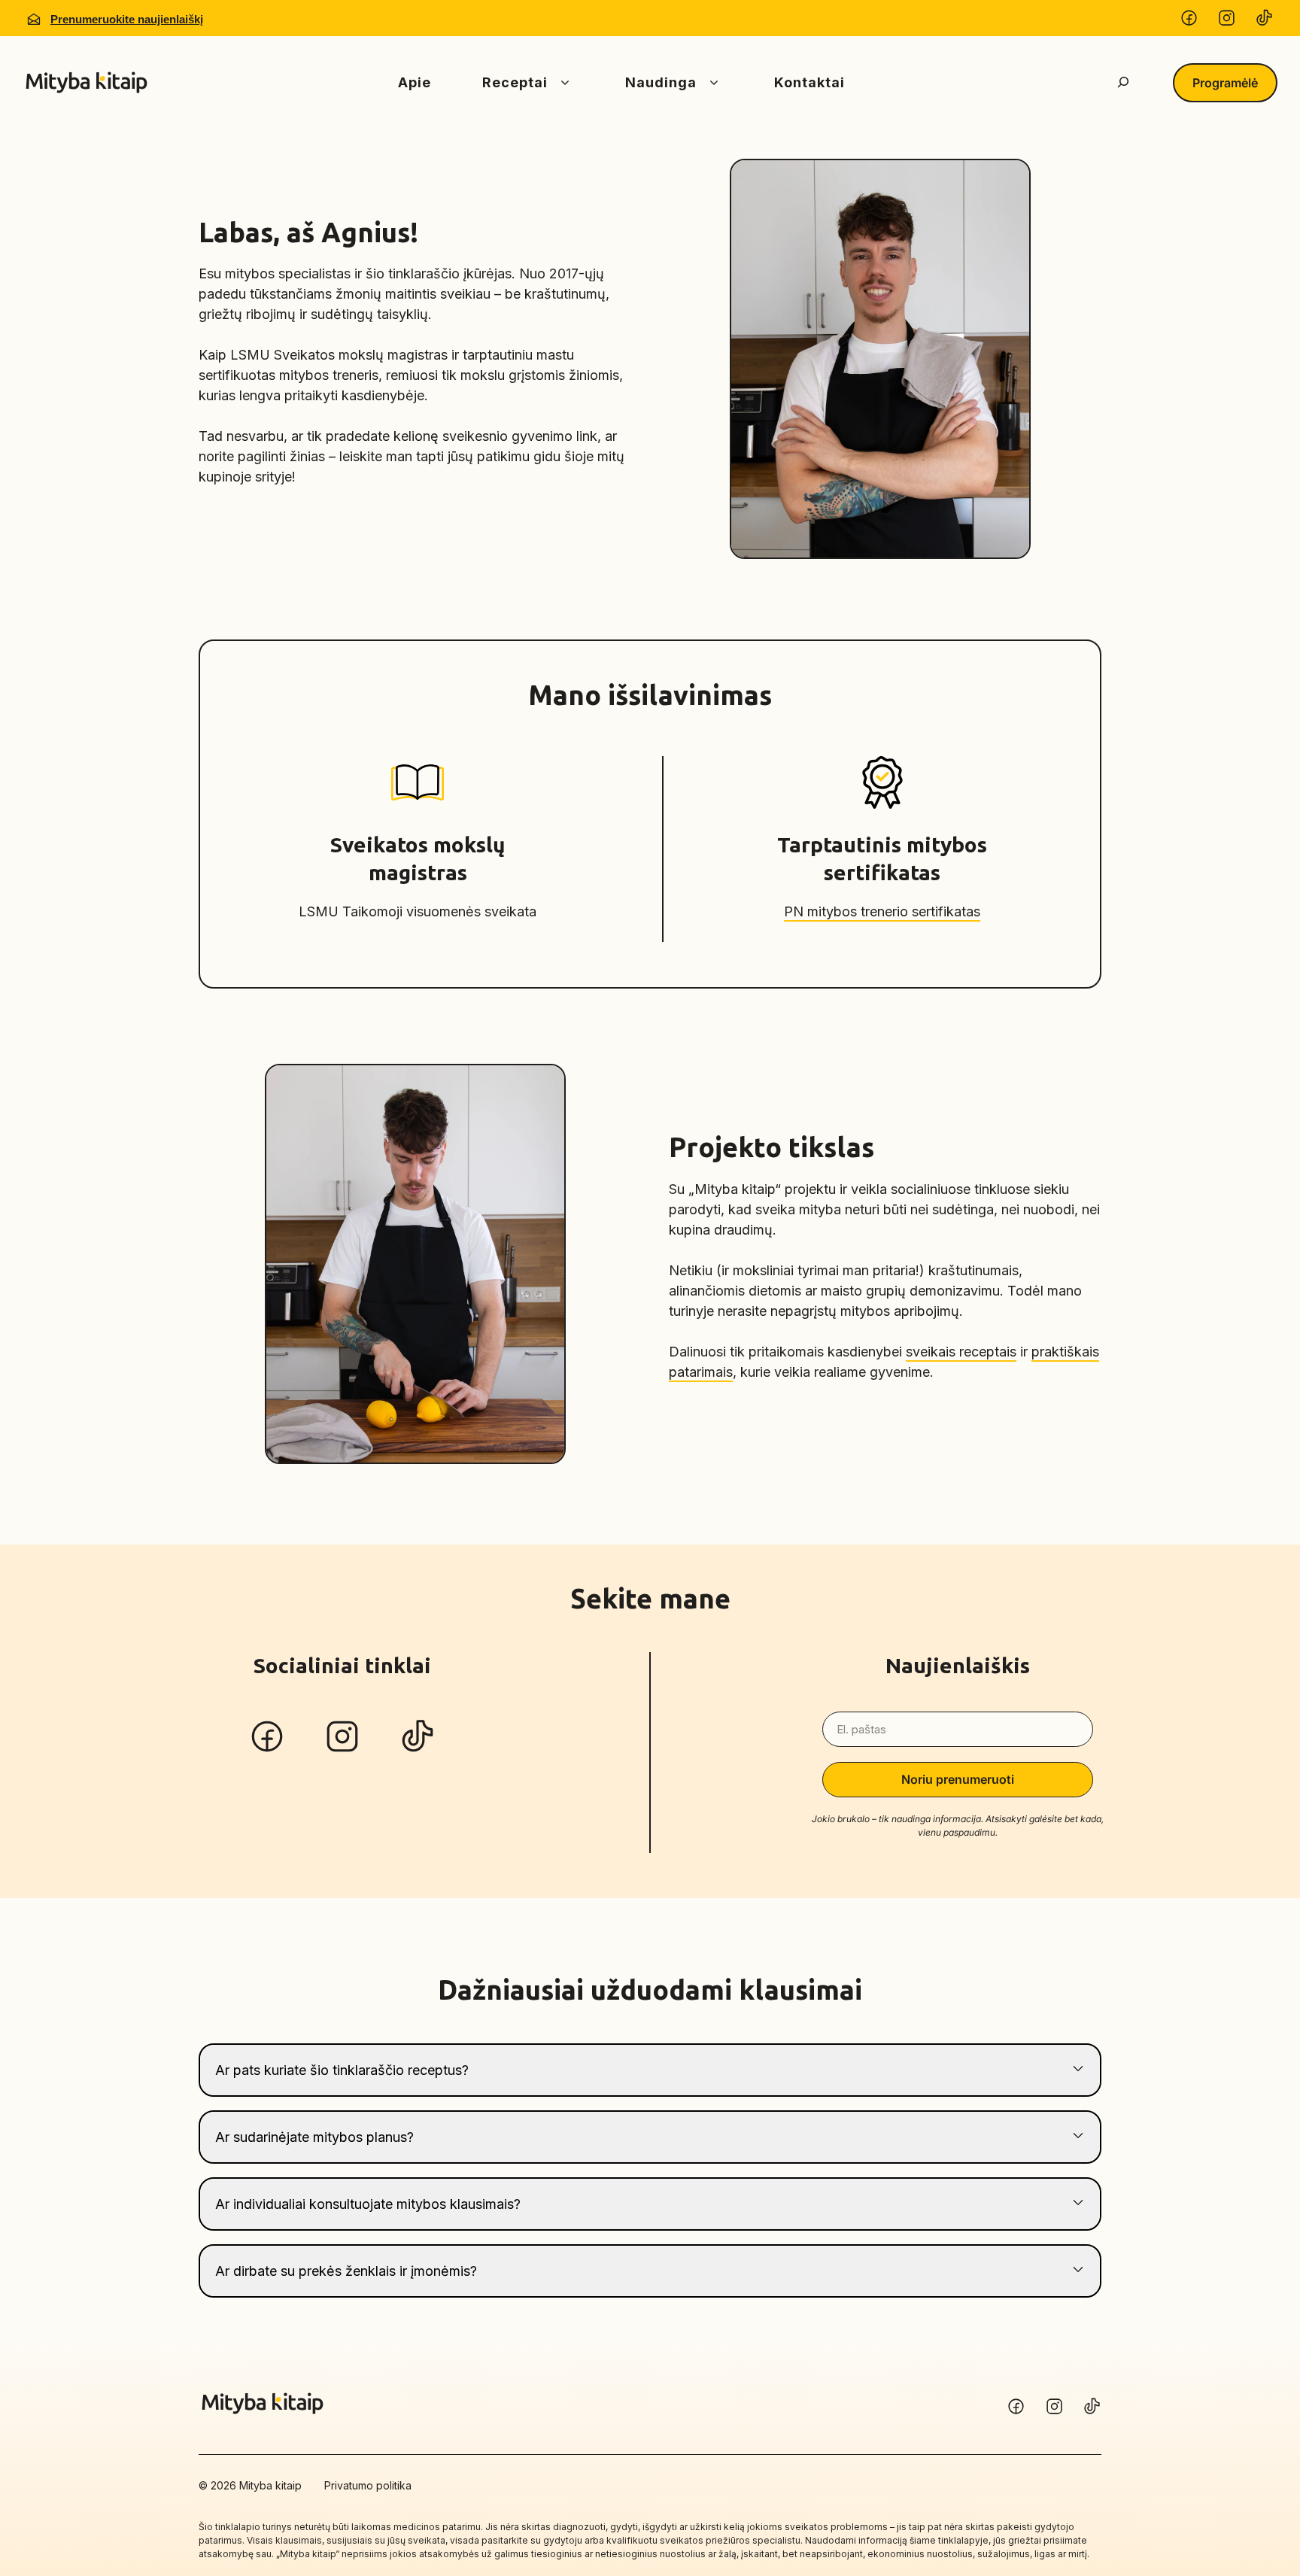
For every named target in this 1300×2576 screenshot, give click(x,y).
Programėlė (1225, 83)
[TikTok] (1264, 20)
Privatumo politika (368, 2485)
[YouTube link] (1016, 2406)
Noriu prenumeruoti (958, 1779)
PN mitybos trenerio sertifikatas (882, 911)
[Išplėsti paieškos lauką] (1123, 83)
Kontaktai (809, 82)
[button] (650, 2070)
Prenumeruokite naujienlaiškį (127, 19)
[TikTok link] (1054, 2406)
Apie (415, 82)
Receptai (515, 82)
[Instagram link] (1092, 2406)
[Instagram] (1227, 20)
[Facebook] (1189, 20)
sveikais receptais (961, 1352)
